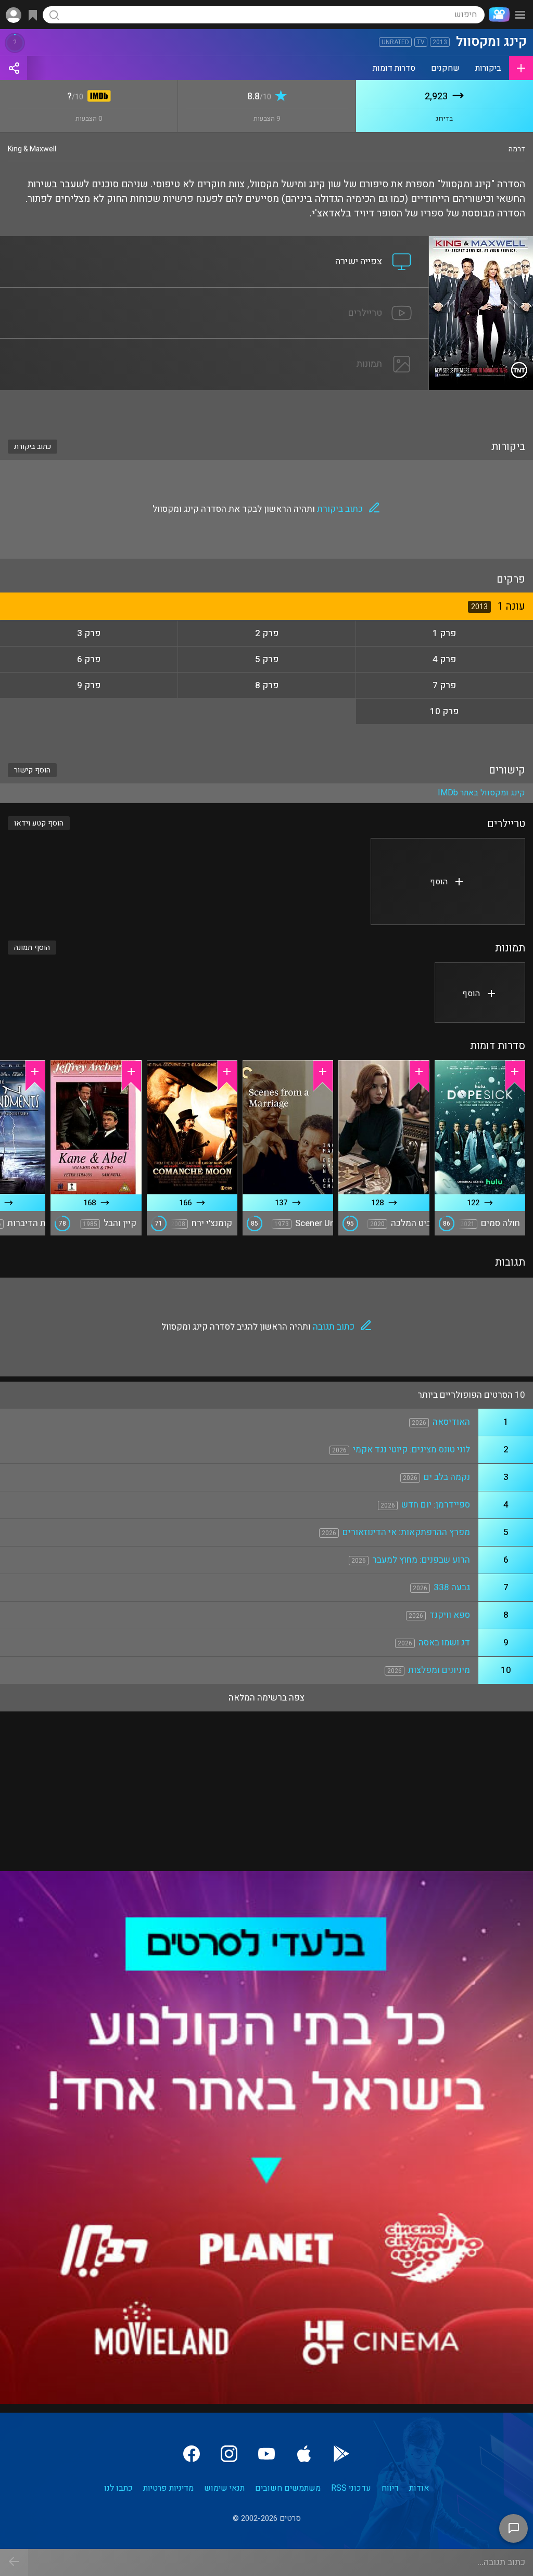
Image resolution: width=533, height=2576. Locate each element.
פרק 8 (267, 685)
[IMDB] (97, 97)
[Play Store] (341, 2454)
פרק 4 (444, 659)
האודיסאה (451, 1422)
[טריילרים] (214, 294)
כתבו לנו (118, 2488)
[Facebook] (192, 2454)
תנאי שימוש (224, 2488)
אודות (419, 2488)
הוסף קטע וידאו (39, 823)
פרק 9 (89, 685)
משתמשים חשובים (288, 2488)
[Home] (497, 15)
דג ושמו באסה (444, 1643)
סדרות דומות (394, 68)
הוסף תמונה (32, 948)
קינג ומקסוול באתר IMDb (481, 793)
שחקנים (445, 68)
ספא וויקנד (450, 1615)
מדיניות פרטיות (168, 2488)
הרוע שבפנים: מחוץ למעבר (421, 1560)
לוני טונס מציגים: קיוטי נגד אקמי (411, 1450)
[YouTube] (266, 2454)
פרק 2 (267, 633)
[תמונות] (214, 345)
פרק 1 (444, 633)
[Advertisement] (266, 408)
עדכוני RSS (351, 2488)
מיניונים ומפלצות (439, 1670)
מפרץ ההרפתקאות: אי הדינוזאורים (406, 1532)
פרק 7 (444, 685)
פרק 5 (267, 659)
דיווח (390, 2488)
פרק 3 (89, 633)
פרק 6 (89, 659)
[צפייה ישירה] (214, 242)
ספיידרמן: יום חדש (436, 1505)
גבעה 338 (452, 1587)
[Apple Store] (304, 2454)
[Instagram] (229, 2454)
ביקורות (488, 68)
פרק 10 (444, 711)
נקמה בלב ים (447, 1477)
